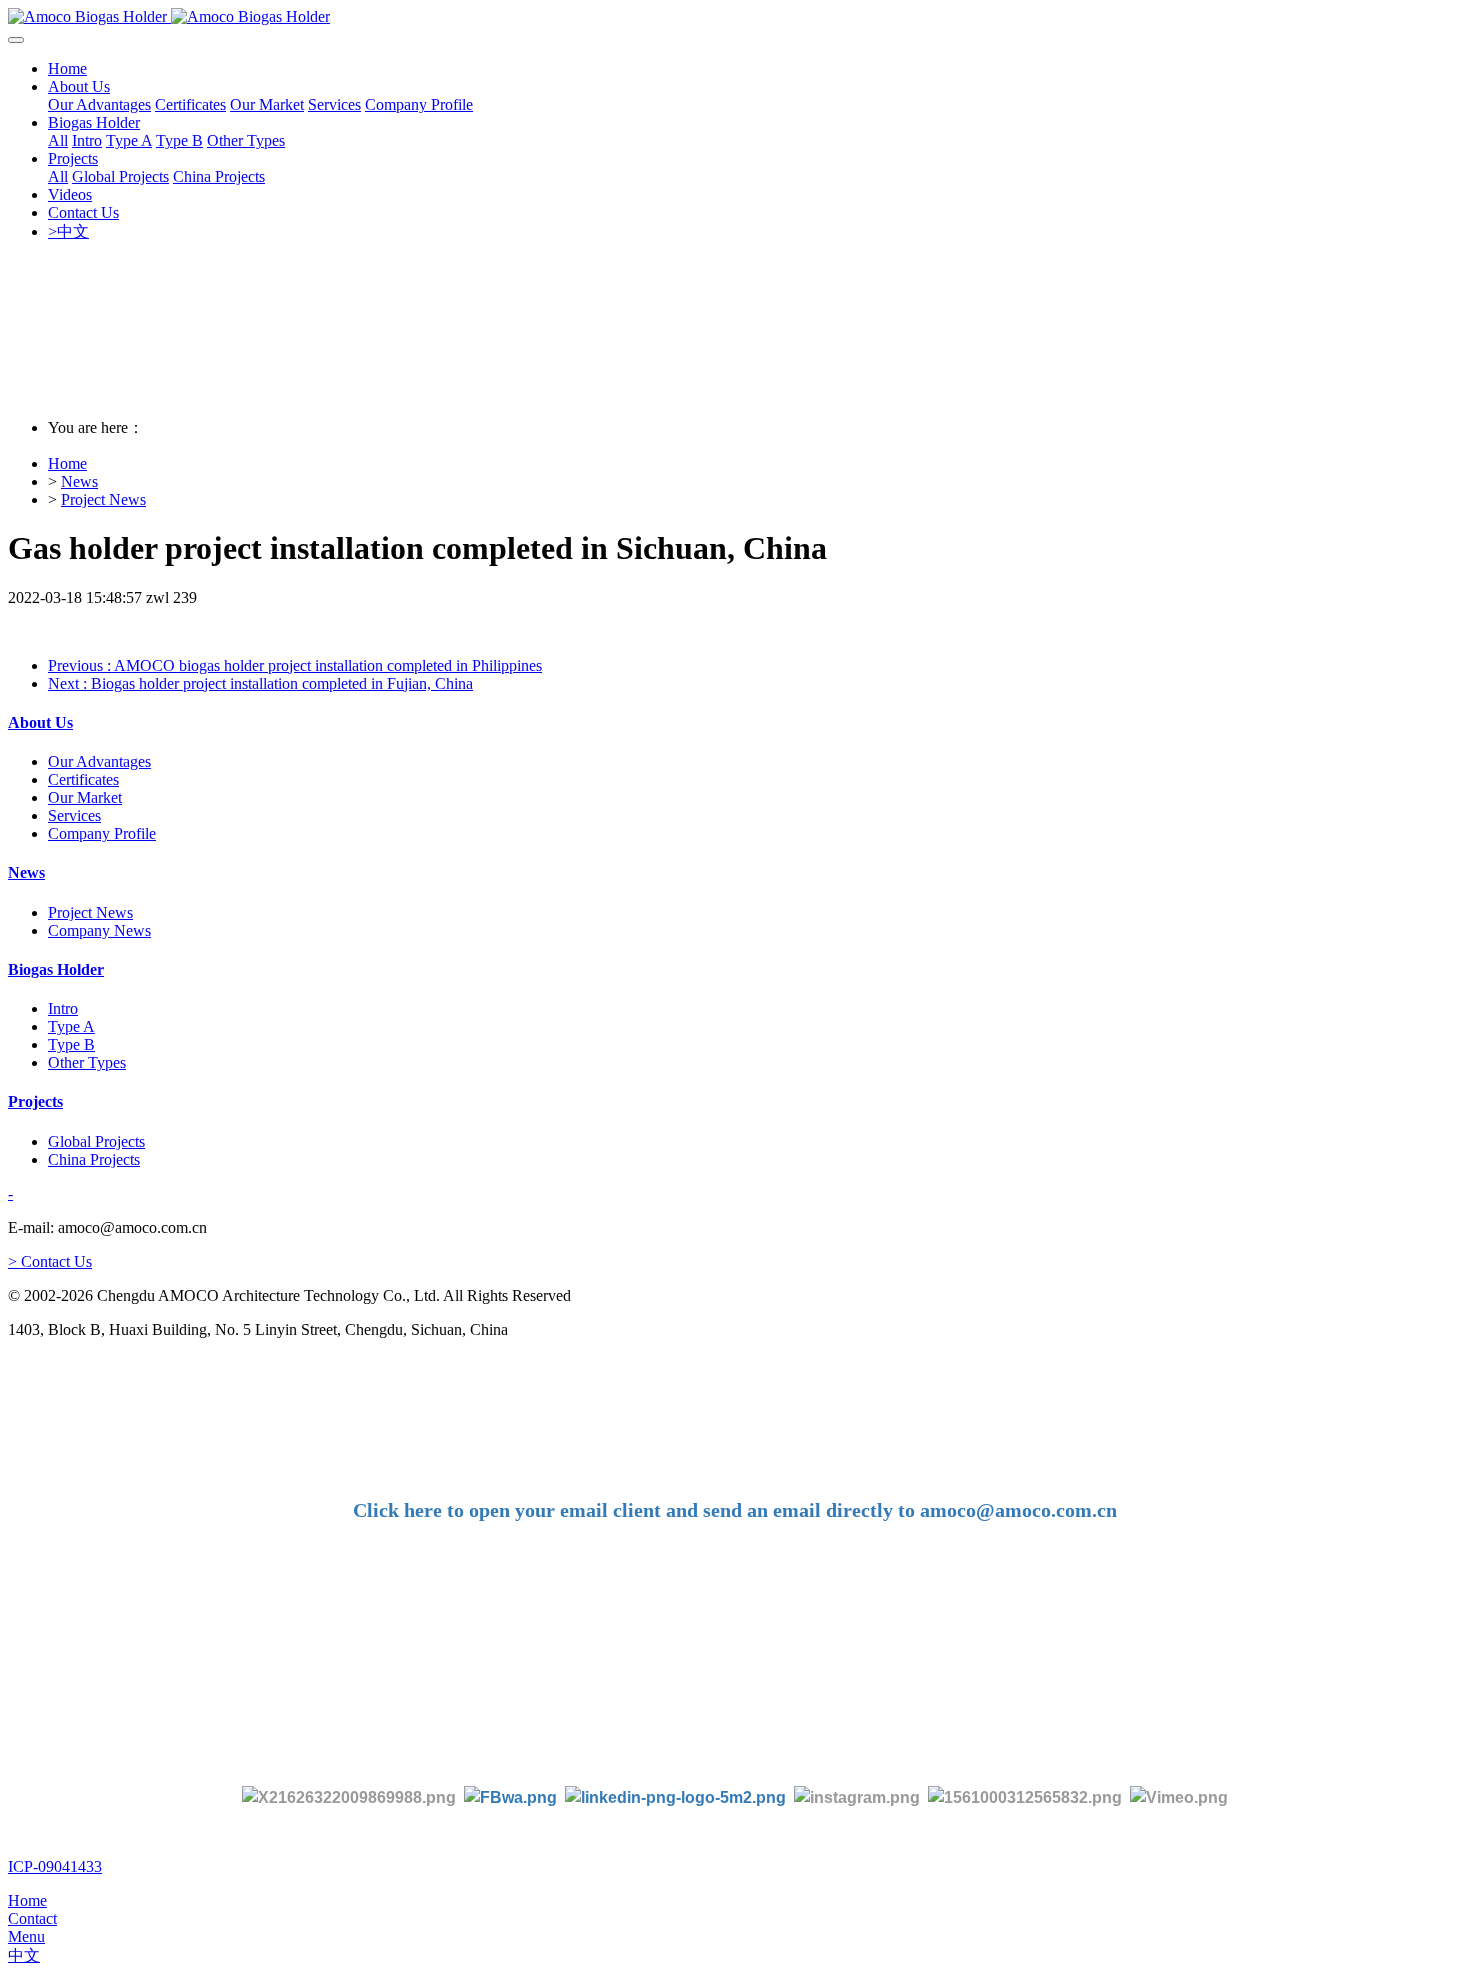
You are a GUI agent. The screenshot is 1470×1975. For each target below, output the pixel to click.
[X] (349, 1796)
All (58, 140)
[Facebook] (510, 1796)
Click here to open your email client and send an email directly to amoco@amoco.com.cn (735, 1510)
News (79, 481)
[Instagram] (857, 1796)
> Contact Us (50, 1261)
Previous (295, 665)
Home (67, 68)
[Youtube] (1029, 1796)
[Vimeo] (1179, 1796)
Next (260, 683)
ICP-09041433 (55, 1866)
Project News (103, 499)
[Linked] (675, 1796)
